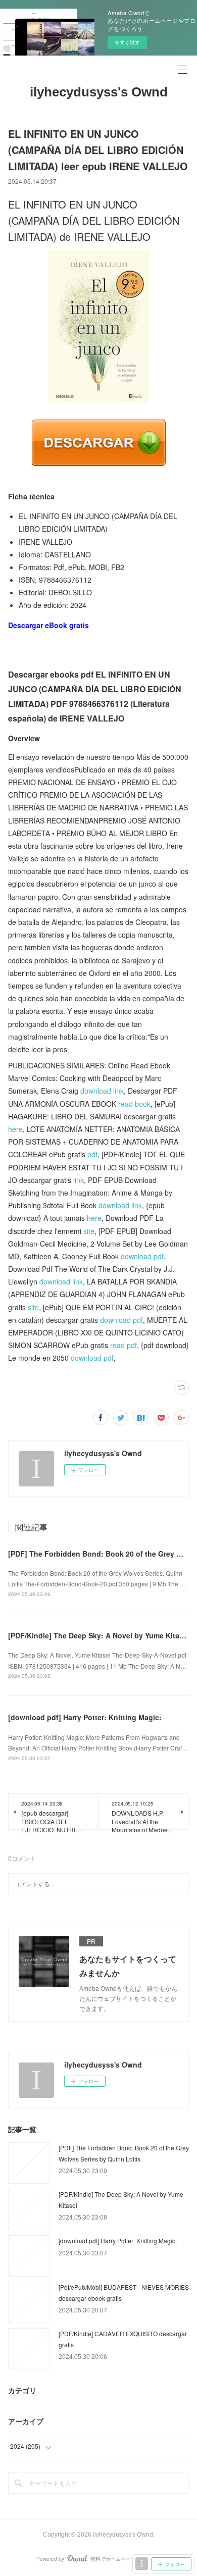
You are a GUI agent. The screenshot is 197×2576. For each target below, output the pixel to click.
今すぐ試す (127, 42)
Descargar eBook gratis (48, 625)
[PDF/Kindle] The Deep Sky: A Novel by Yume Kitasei (99, 1635)
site (89, 1231)
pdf (92, 1154)
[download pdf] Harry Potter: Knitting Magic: (85, 1717)
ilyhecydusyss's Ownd (99, 92)
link (79, 1180)
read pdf (124, 1345)
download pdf (142, 1256)
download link (102, 1091)
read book (134, 1104)
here (15, 1129)
